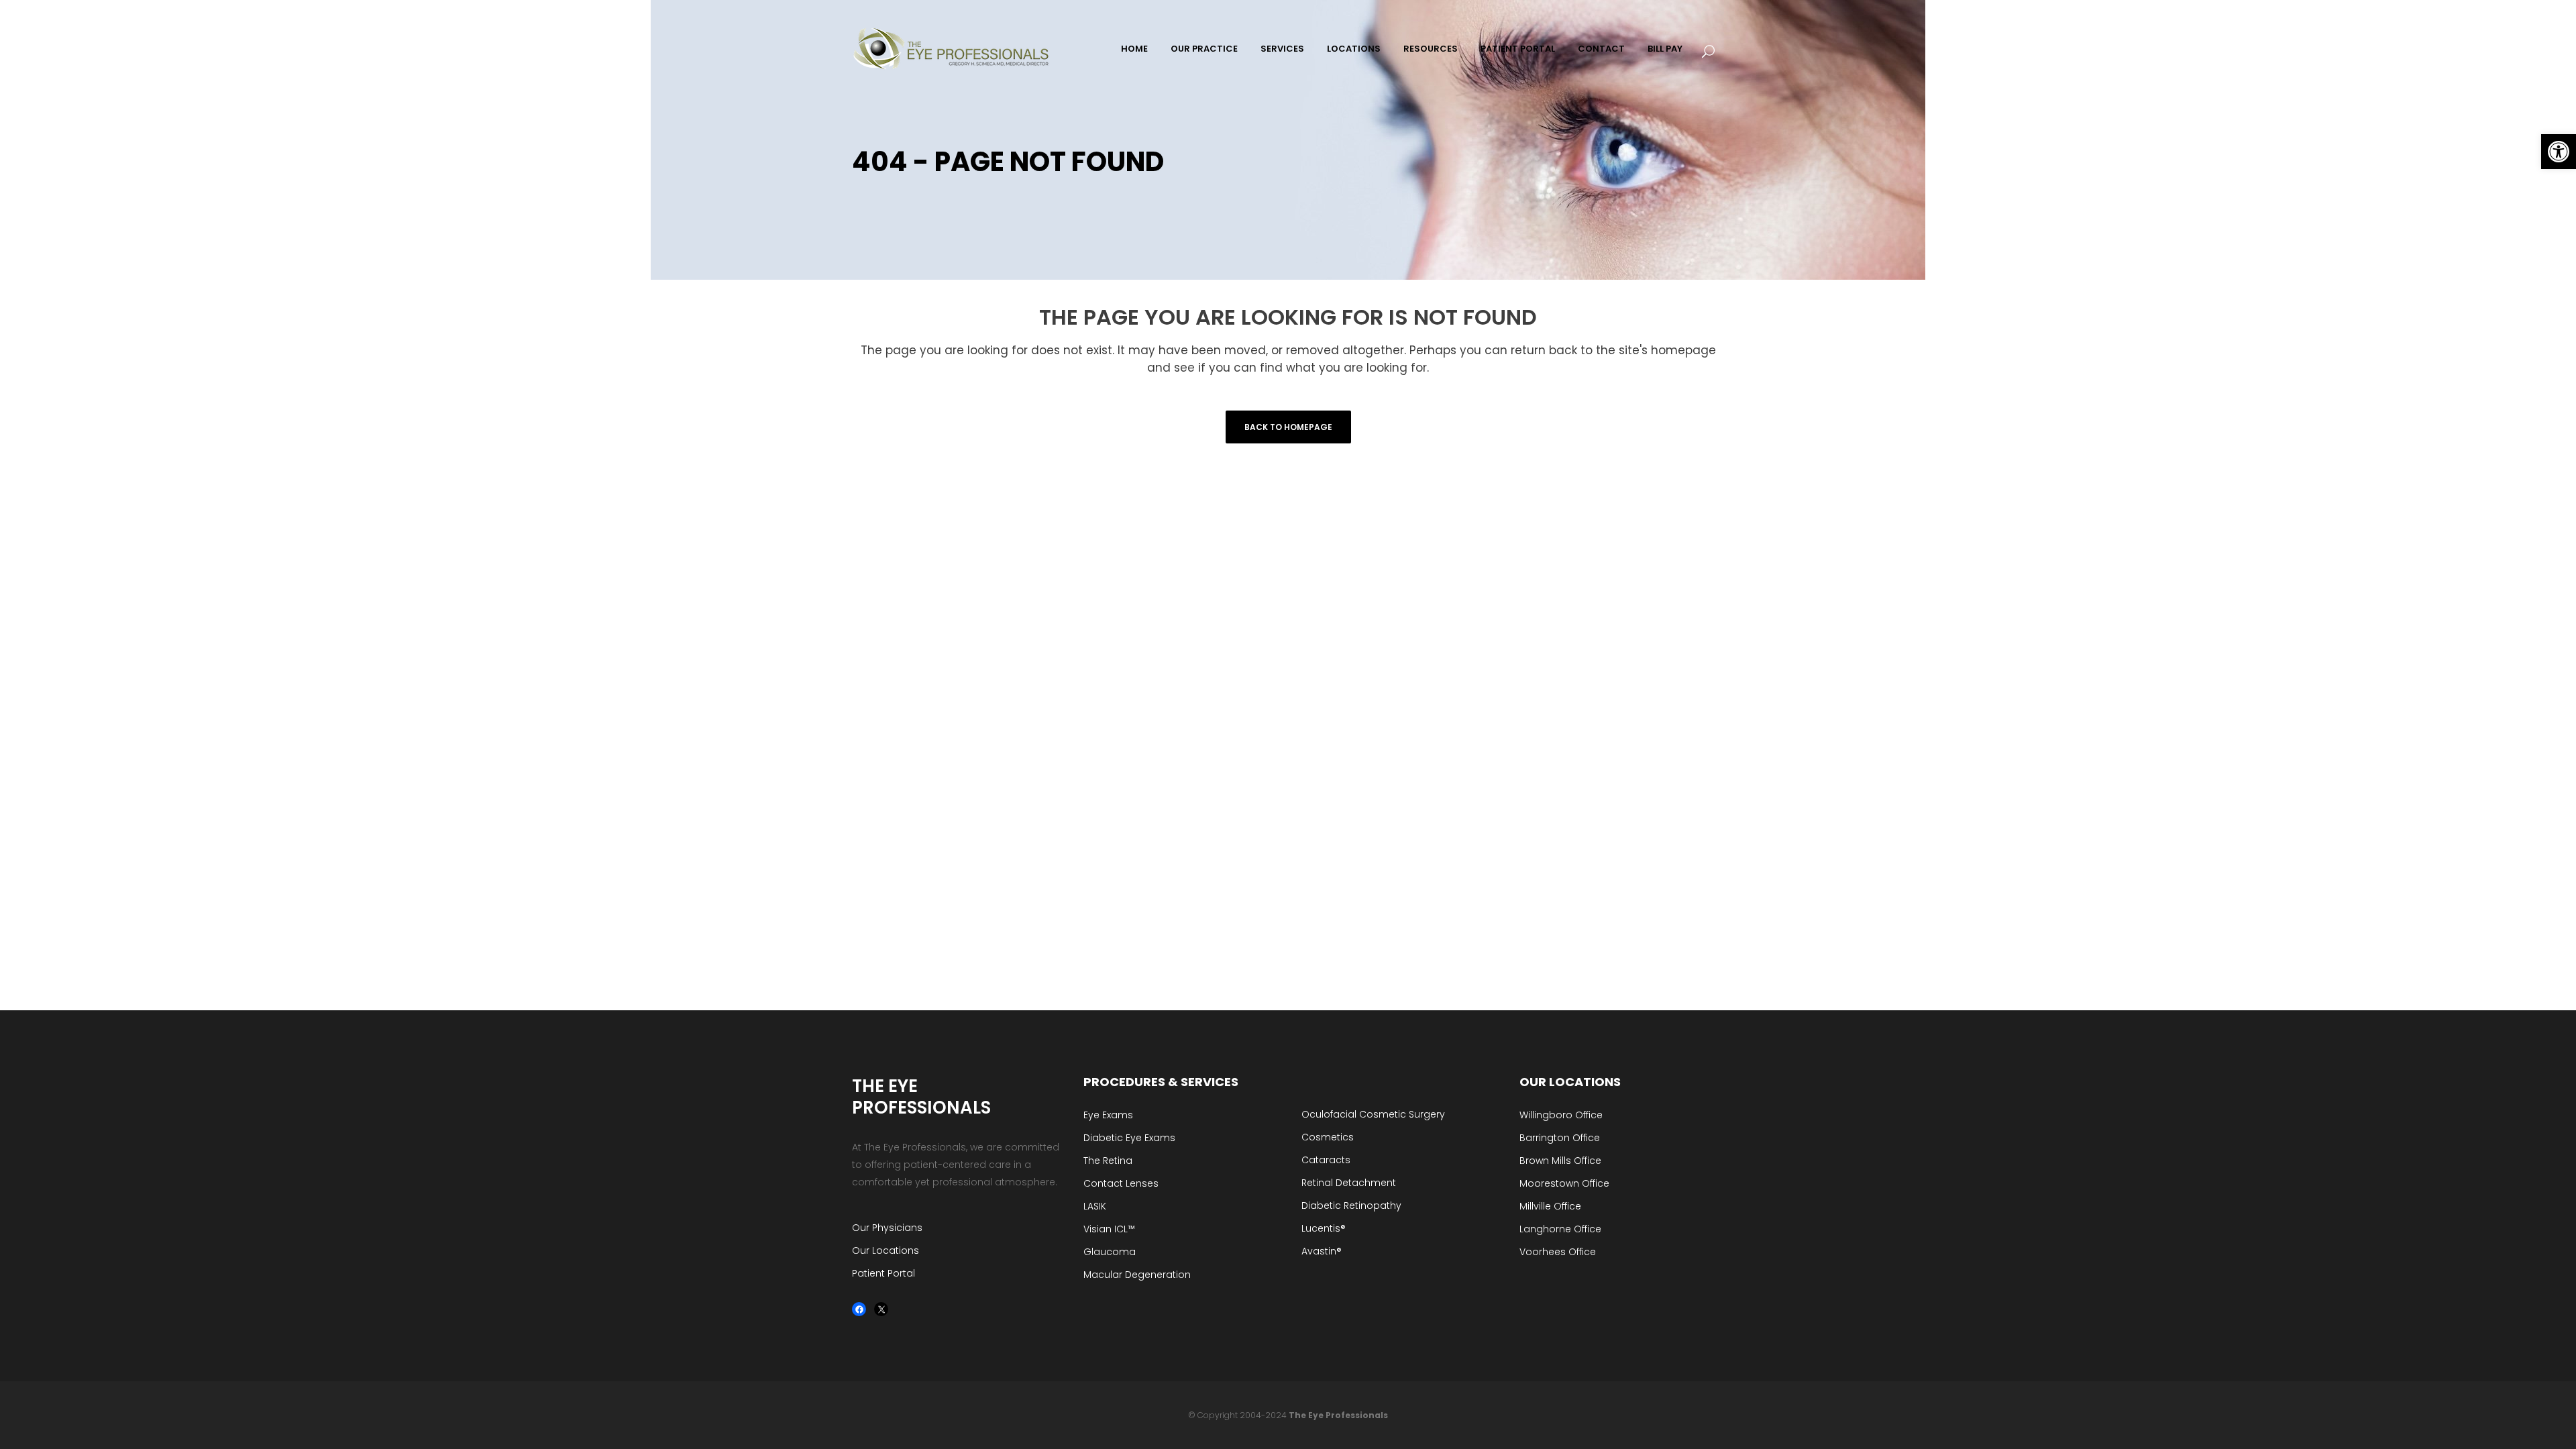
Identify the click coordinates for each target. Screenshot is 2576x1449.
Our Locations (885, 1250)
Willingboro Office (1561, 1115)
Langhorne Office (1560, 1229)
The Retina (1108, 1161)
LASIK (1095, 1206)
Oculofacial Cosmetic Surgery (1373, 1114)
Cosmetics (1328, 1137)
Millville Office (1550, 1206)
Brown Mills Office (1560, 1161)
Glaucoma (1110, 1252)
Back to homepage (1288, 427)
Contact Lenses (1121, 1183)
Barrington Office (1560, 1138)
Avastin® (1322, 1251)
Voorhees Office (1558, 1252)
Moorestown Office (1564, 1183)
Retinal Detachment (1349, 1183)
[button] (2559, 152)
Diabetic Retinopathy (1351, 1205)
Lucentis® (1324, 1228)
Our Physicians (887, 1228)
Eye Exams (1108, 1115)
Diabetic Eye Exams (1129, 1138)
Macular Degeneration (1137, 1275)
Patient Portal (883, 1273)
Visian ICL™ (1109, 1229)
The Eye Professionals (1338, 1415)
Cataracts (1326, 1160)
